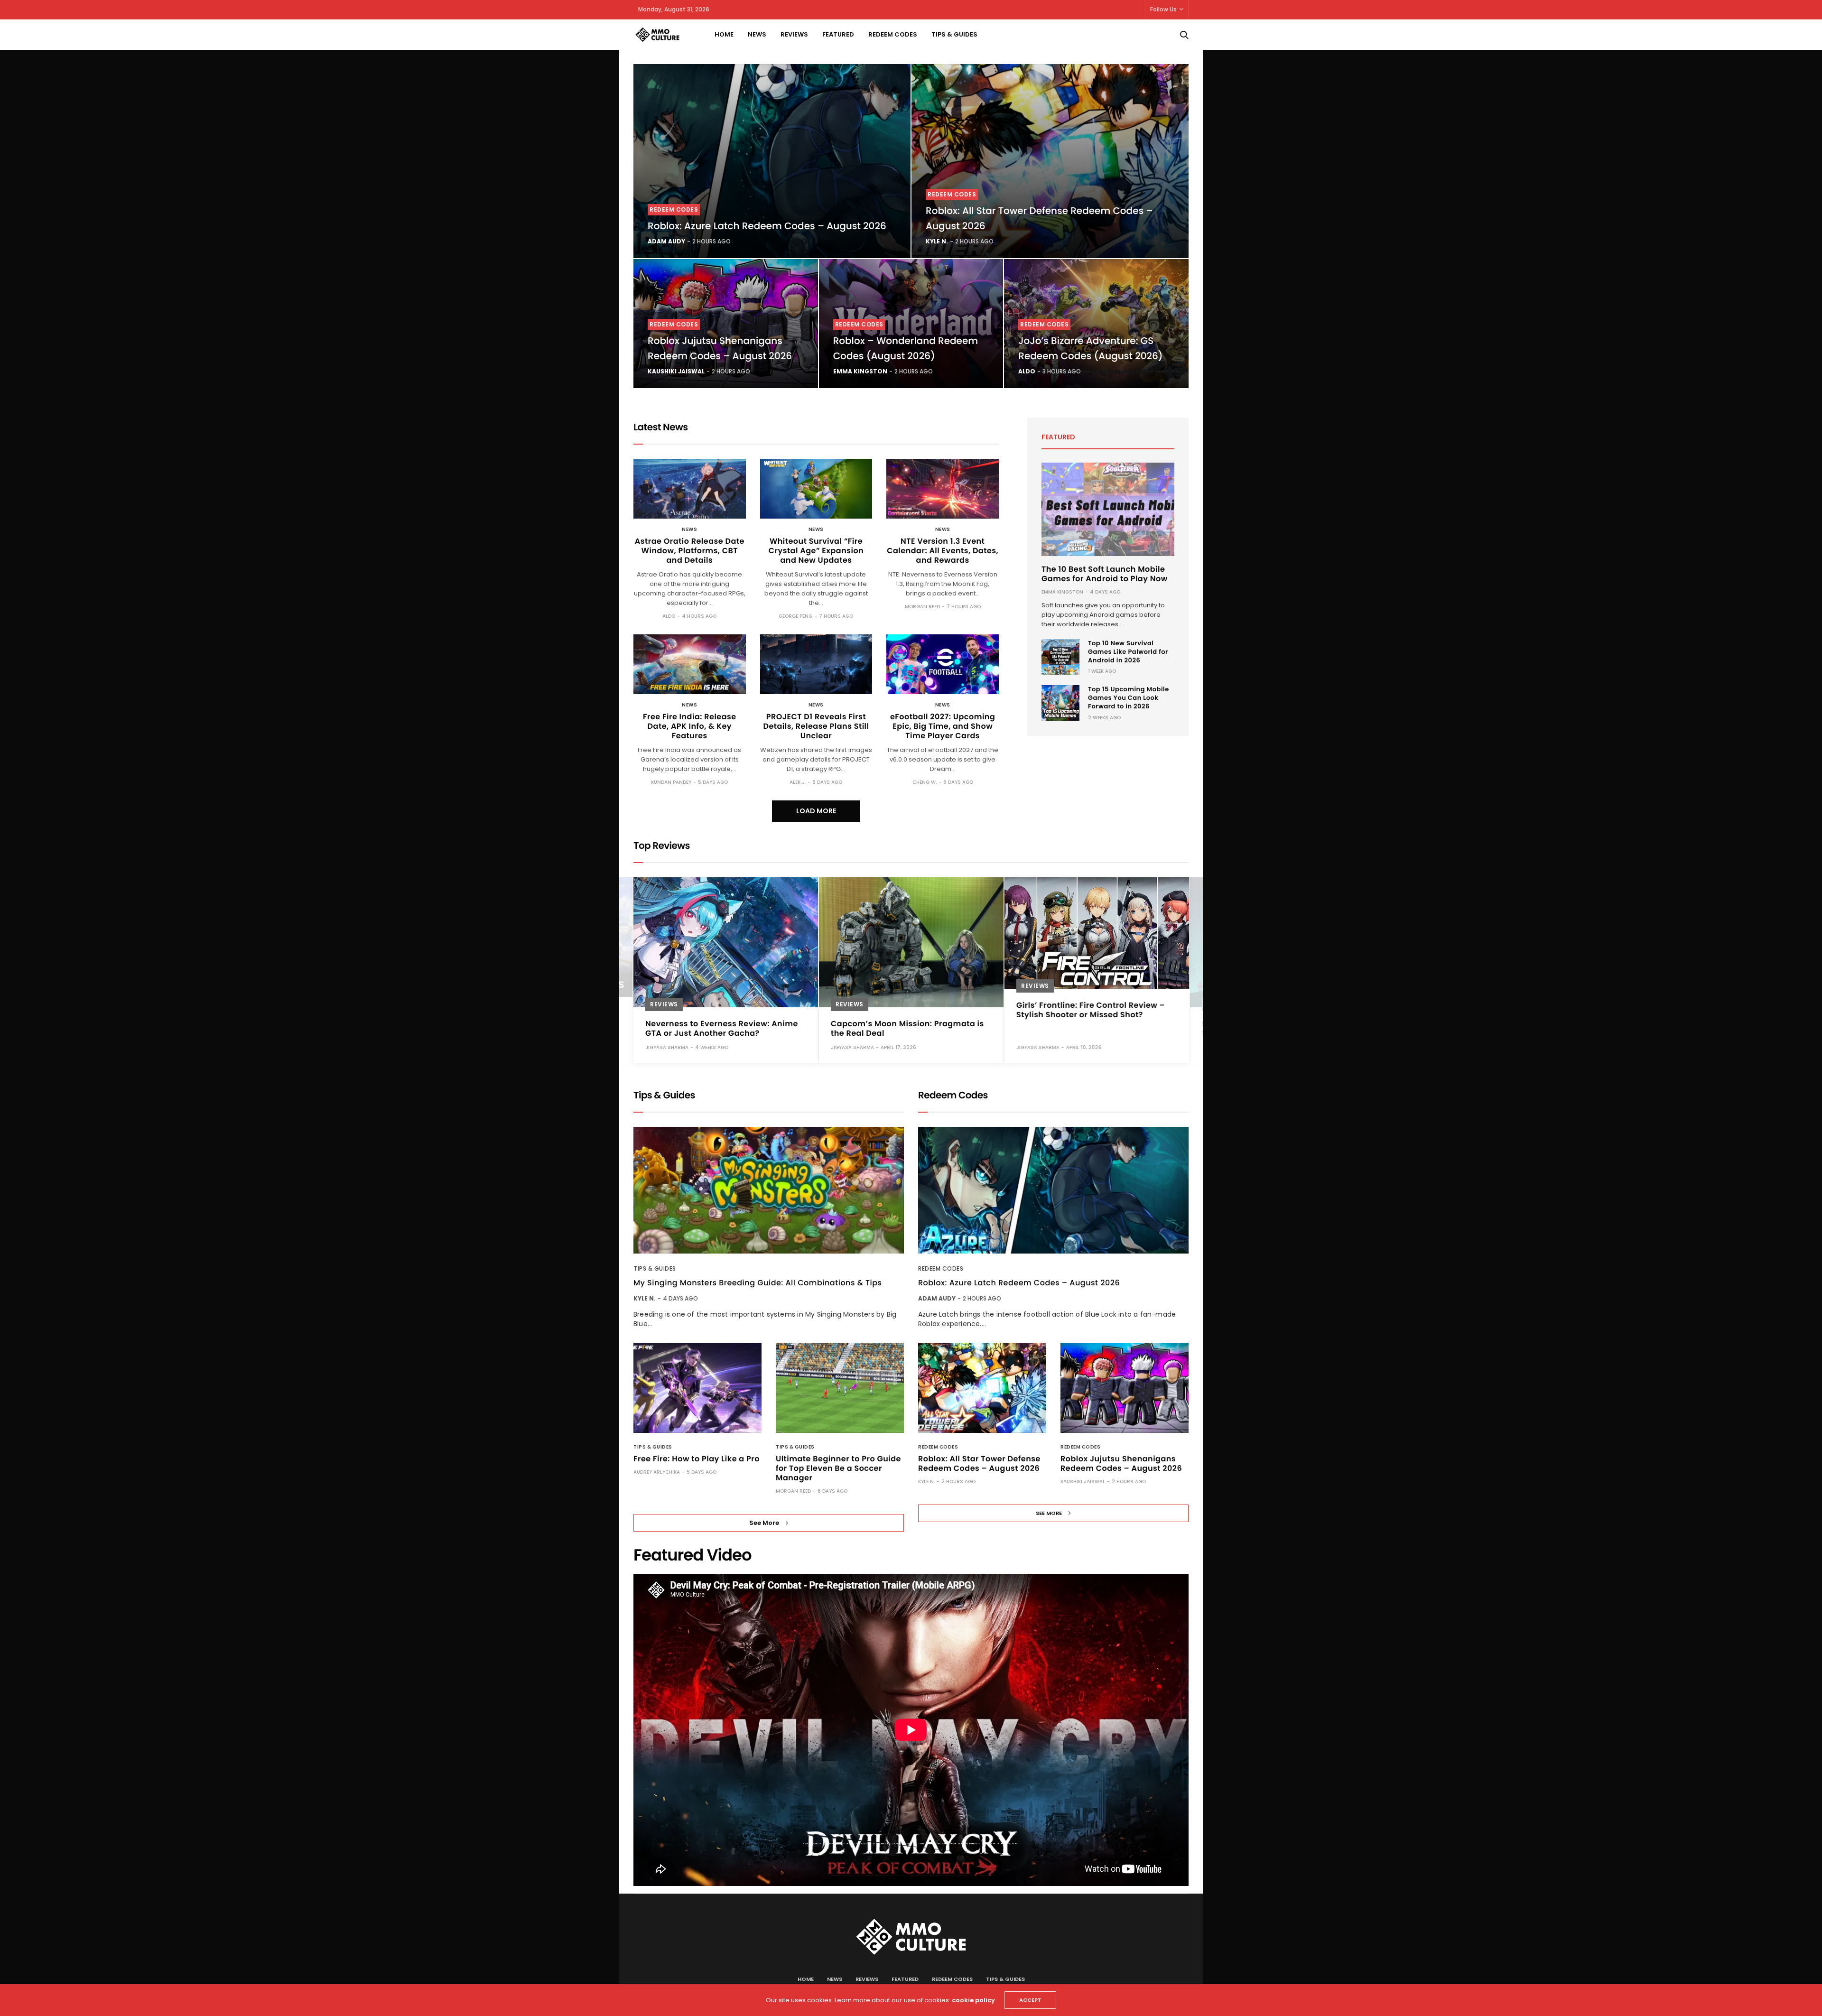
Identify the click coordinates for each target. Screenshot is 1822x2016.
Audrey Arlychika (657, 1472)
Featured (838, 34)
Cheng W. (925, 782)
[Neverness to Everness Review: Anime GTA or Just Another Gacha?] (726, 942)
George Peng (795, 616)
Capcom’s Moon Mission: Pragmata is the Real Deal (907, 1028)
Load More (816, 811)
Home (724, 34)
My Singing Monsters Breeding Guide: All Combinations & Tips (758, 1283)
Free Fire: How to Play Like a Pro (697, 1459)
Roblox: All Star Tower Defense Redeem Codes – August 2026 (979, 1463)
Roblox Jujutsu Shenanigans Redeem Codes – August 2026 (1121, 1463)
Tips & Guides (954, 34)
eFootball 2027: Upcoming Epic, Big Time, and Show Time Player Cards (943, 726)
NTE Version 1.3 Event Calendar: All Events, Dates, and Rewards (943, 551)
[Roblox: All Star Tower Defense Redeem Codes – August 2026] (1050, 161)
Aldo (1027, 371)
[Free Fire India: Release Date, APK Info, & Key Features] (690, 664)
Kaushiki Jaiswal (676, 371)
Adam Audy (666, 241)
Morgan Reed (922, 607)
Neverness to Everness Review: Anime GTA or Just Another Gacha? (722, 1028)
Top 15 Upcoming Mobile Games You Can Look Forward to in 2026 (1129, 698)
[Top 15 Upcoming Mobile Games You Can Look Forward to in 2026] (1060, 703)
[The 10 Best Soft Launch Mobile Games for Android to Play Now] (1108, 509)
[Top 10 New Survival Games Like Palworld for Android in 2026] (1060, 657)
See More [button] (764, 1523)
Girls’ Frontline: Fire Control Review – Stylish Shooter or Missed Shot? (1091, 1010)
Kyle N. (937, 241)
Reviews (794, 34)
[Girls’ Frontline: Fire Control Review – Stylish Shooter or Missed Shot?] (1097, 933)
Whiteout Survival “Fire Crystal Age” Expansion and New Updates (816, 551)
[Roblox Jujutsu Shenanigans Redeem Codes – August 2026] (1125, 1388)
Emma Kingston (860, 371)
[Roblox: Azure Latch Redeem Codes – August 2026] (772, 161)
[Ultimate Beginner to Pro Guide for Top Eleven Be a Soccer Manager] (840, 1388)
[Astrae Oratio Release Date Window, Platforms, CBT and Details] (690, 489)
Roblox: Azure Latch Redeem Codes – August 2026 (767, 226)
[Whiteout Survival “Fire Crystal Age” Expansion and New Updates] (816, 489)
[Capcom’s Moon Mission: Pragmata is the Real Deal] (911, 942)
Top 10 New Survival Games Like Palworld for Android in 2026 (1128, 652)
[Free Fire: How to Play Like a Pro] (697, 1388)
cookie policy (973, 2000)
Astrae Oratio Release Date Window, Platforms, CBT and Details (690, 551)
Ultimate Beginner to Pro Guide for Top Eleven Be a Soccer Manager (838, 1468)
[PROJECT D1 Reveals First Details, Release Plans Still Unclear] (816, 664)
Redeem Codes (893, 34)
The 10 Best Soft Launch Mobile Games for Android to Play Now (1105, 574)
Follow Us (1163, 9)
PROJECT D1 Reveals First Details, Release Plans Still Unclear (816, 726)
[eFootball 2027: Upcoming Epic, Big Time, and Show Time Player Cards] (943, 664)
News (757, 34)
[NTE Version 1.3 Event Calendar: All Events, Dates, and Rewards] (943, 489)
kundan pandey (671, 782)
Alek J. (798, 782)
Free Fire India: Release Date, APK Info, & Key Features (690, 726)
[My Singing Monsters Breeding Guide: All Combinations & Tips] (769, 1190)
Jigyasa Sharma (667, 1047)
